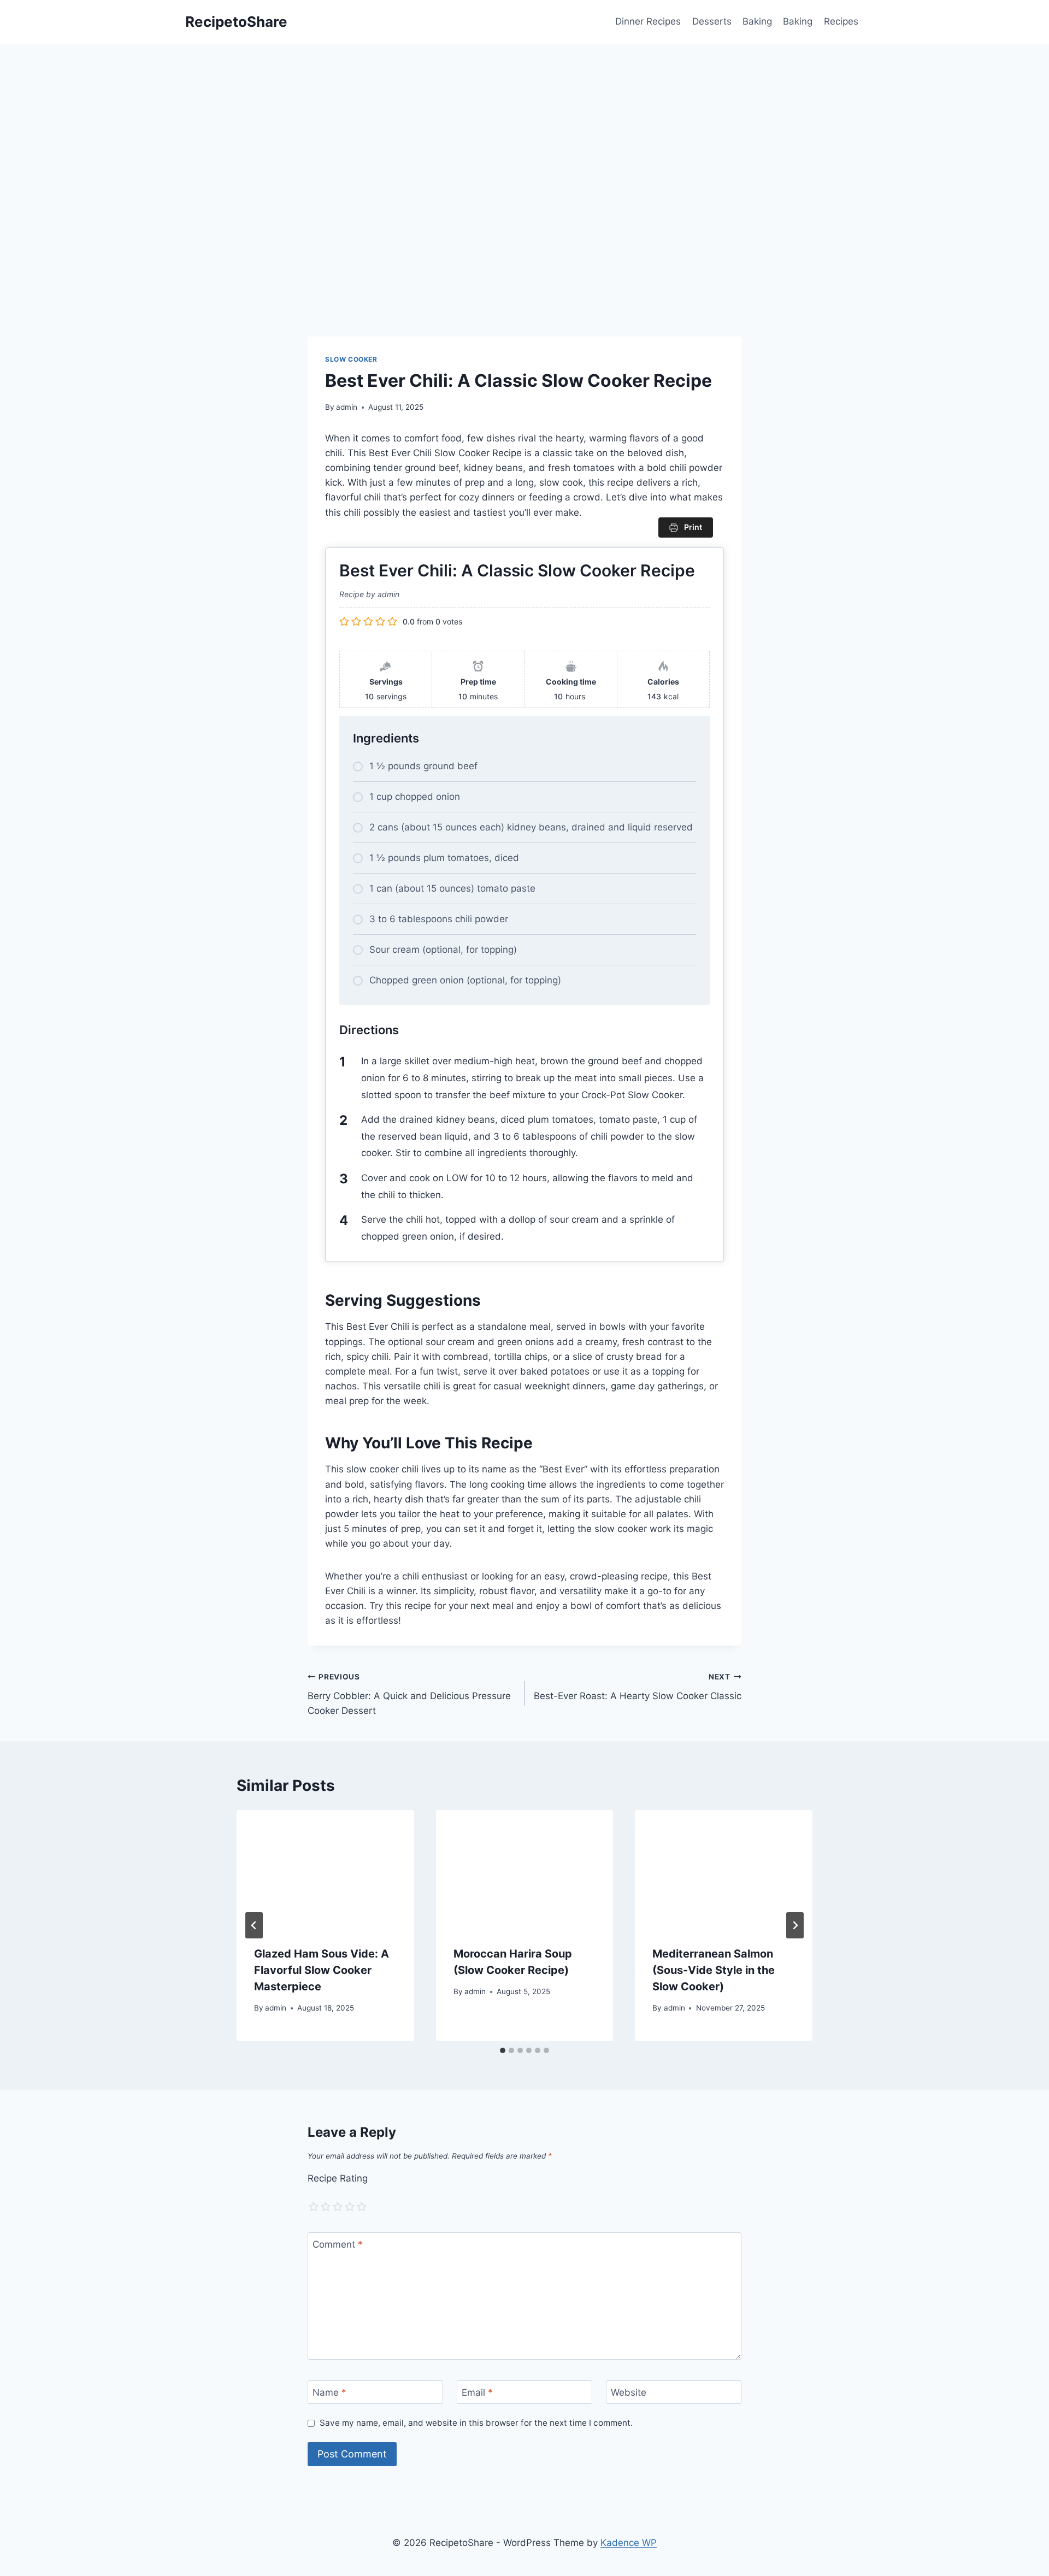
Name (329, 2392)
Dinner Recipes (648, 21)
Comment (338, 2244)
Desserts (712, 21)
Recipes (841, 21)
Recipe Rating (338, 2178)
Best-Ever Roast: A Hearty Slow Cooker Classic (638, 1687)
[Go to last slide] (254, 1925)
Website (629, 2392)
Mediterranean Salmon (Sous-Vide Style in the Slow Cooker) (714, 1970)
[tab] (503, 2050)
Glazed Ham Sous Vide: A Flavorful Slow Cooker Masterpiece (322, 1970)
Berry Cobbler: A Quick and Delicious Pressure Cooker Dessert (409, 1694)
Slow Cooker (351, 359)
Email (477, 2392)
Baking (757, 21)
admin (347, 407)
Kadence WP (629, 2543)
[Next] (795, 1925)
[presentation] (325, 1869)
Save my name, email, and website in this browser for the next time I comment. (476, 2423)
